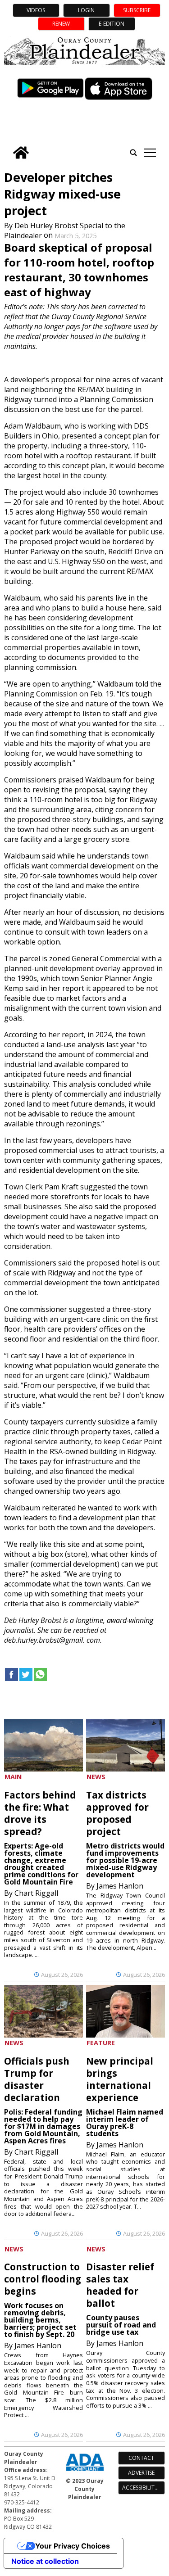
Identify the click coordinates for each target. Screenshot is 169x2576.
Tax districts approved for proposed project (117, 1813)
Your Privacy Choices (73, 2546)
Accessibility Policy (144, 2488)
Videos (36, 10)
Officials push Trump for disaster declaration (37, 2079)
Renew (61, 24)
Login (86, 10)
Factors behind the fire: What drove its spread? (40, 1813)
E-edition (112, 24)
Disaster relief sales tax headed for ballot (120, 2285)
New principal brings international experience (120, 2079)
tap (150, 153)
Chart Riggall (36, 1893)
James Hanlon (120, 1886)
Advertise (141, 2473)
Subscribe (137, 10)
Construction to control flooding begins (43, 2279)
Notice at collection (45, 2561)
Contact (141, 2458)
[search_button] (133, 153)
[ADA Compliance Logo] (85, 2472)
